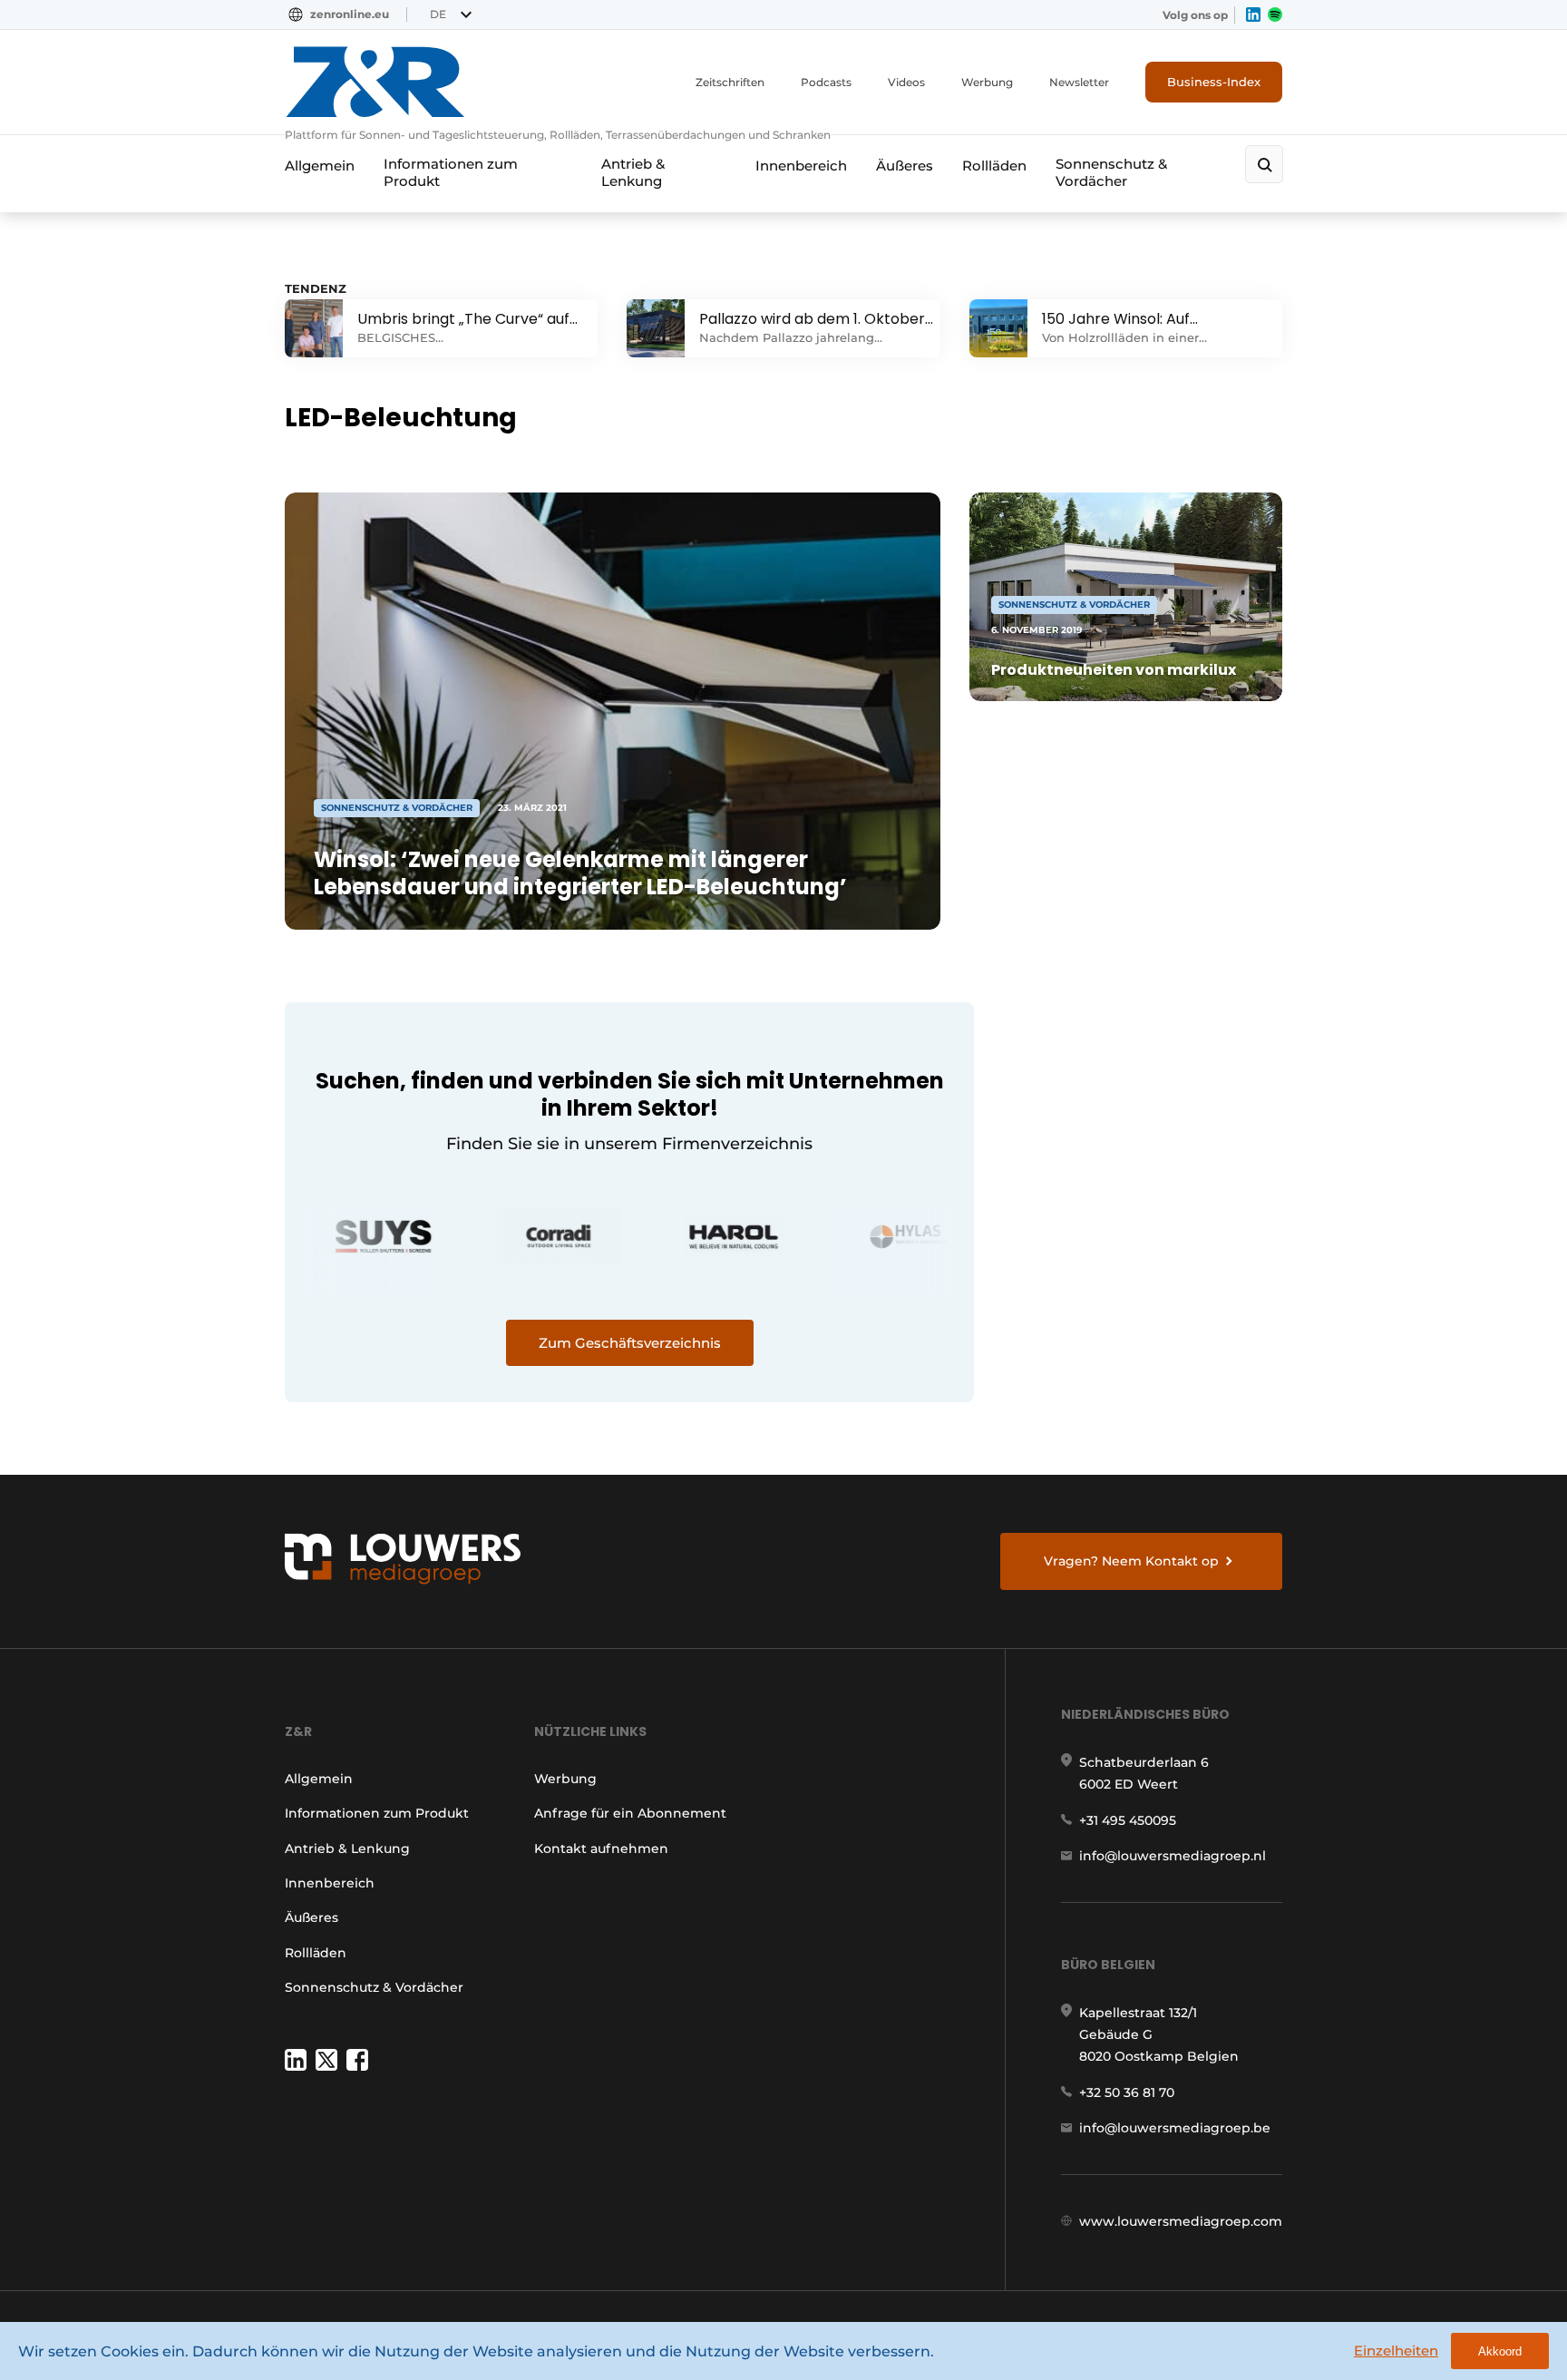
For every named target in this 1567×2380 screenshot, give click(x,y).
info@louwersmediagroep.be (1175, 2128)
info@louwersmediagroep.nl (1173, 1856)
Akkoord (1500, 2351)
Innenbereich (801, 166)
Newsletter (1079, 82)
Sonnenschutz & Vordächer (1111, 172)
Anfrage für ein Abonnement (630, 1813)
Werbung (987, 82)
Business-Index (1214, 82)
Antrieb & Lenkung (633, 172)
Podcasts (826, 82)
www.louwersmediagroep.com (1181, 2221)
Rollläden (994, 166)
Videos (906, 82)
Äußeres (905, 166)
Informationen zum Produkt (451, 172)
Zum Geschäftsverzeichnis (630, 1343)
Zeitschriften (730, 82)
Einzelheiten (1396, 2351)
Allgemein (320, 166)
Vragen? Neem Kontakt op (1131, 1561)
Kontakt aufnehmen (601, 1848)
